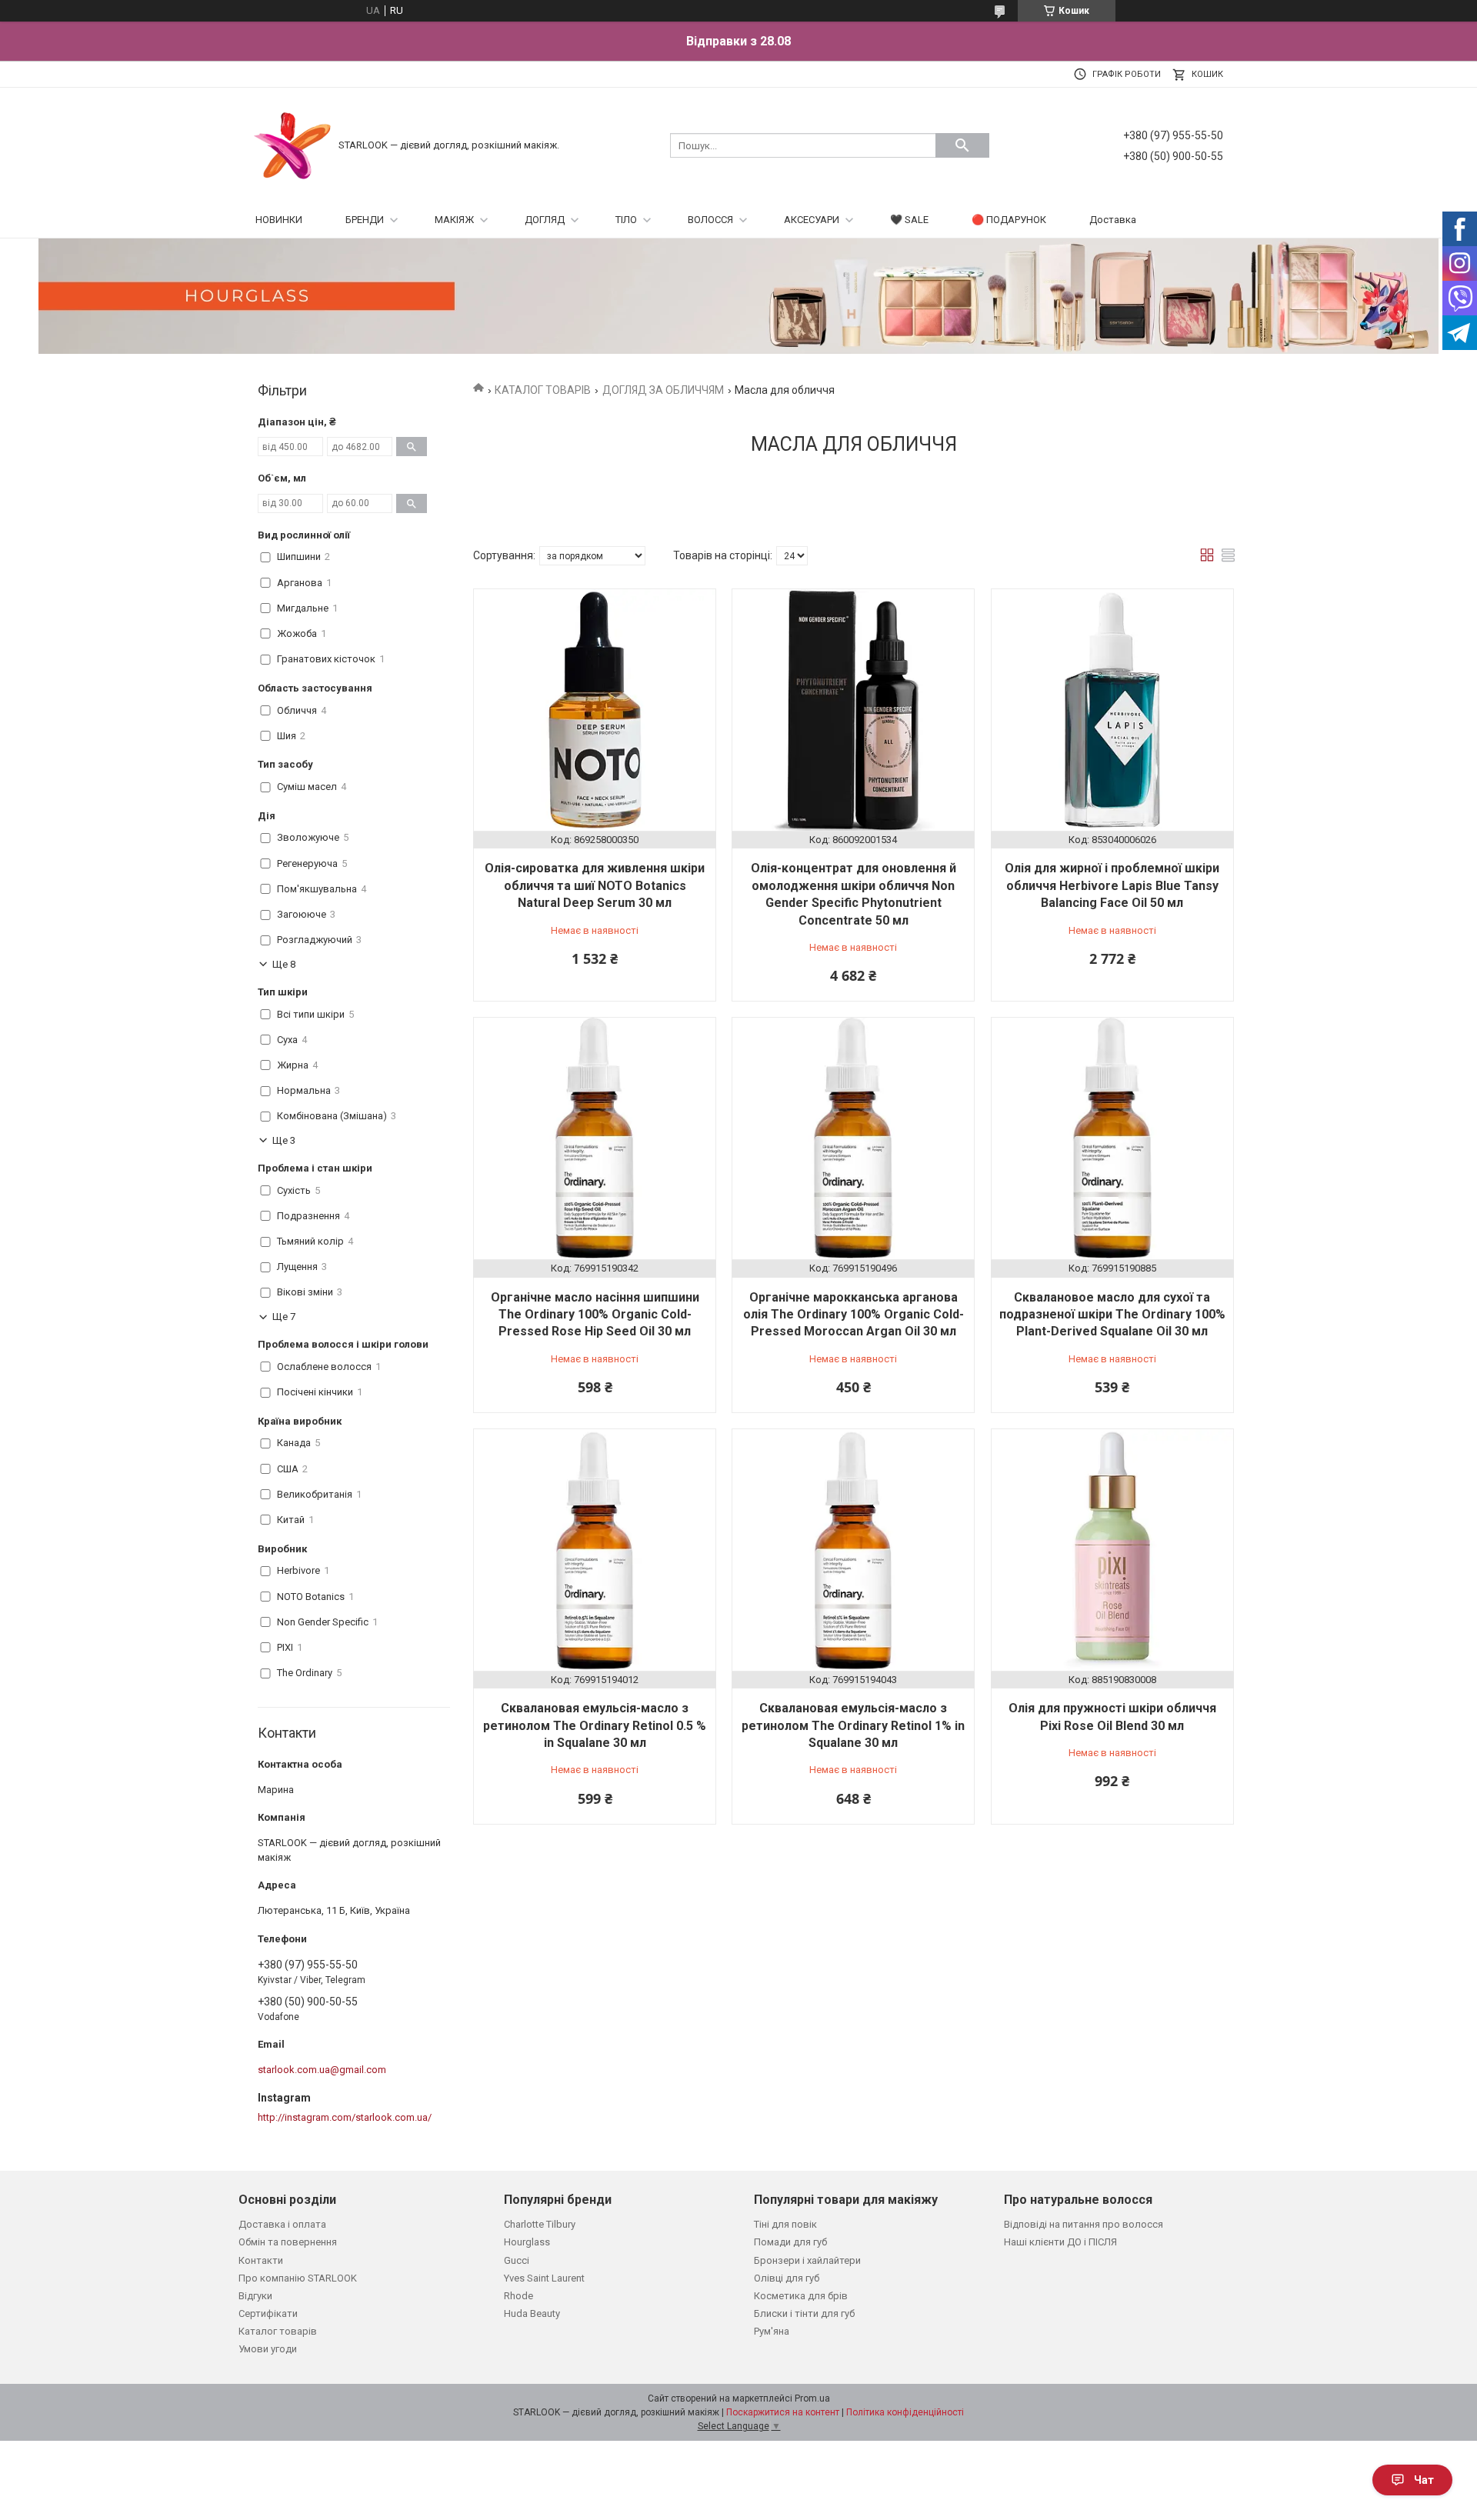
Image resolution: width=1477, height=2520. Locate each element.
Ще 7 (284, 1317)
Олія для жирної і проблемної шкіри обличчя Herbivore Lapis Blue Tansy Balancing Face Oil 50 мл (1112, 885)
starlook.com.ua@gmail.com (322, 2070)
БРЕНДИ (365, 220)
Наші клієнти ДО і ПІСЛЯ (1060, 2242)
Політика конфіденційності (905, 2412)
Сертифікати (268, 2313)
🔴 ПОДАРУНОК (1009, 220)
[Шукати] (962, 145)
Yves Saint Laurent (544, 2278)
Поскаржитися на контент (783, 2412)
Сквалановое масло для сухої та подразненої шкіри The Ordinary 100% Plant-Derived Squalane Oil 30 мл (1112, 1315)
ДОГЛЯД (545, 220)
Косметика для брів (801, 2296)
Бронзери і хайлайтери (807, 2260)
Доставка (1113, 220)
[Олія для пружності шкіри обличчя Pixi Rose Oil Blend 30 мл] (1112, 1550)
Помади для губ (790, 2242)
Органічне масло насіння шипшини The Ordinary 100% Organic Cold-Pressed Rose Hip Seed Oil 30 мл (595, 1315)
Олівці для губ (787, 2278)
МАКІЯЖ (454, 220)
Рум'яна (772, 2331)
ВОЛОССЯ (710, 220)
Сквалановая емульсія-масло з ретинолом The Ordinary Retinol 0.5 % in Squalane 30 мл (595, 1725)
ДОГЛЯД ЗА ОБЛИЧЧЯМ (663, 390)
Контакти (261, 2260)
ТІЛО (626, 220)
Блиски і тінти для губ (804, 2313)
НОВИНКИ (279, 220)
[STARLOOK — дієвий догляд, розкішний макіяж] (292, 144)
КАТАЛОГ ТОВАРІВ (543, 390)
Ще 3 (284, 1140)
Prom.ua (812, 2398)
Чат (1424, 2480)
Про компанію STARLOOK (298, 2278)
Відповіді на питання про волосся (1084, 2224)
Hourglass (527, 2242)
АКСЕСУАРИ (812, 220)
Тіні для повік (785, 2224)
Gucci (517, 2260)
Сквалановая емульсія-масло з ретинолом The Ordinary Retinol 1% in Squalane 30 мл (853, 1725)
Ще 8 (284, 964)
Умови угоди (268, 2349)
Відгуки (255, 2296)
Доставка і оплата (282, 2224)
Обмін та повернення (288, 2242)
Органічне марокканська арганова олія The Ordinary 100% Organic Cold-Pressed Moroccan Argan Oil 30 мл (854, 1315)
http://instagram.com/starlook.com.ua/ (345, 2117)
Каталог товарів (278, 2331)
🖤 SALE (909, 220)
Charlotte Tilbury (540, 2224)
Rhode (518, 2296)
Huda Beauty (532, 2313)
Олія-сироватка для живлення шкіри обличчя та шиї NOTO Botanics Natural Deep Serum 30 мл (595, 885)
